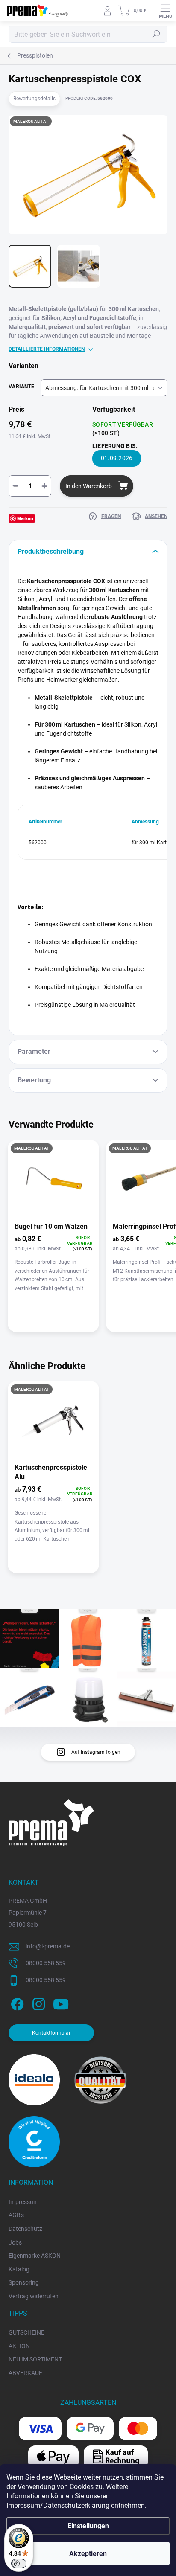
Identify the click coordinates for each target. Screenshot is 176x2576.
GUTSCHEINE (26, 2332)
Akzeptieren (88, 2554)
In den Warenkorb (89, 486)
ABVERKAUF (25, 2373)
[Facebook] (16, 2003)
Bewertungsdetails (34, 99)
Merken (25, 518)
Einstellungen (88, 2526)
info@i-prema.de (48, 1946)
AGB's (16, 2215)
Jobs (15, 2242)
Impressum (23, 2202)
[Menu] (165, 11)
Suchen (156, 34)
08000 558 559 (46, 1963)
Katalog (19, 2269)
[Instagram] (37, 2003)
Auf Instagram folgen (96, 1752)
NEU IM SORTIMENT (35, 2359)
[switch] (19, 2564)
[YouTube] (61, 2003)
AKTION (19, 2346)
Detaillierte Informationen (47, 349)
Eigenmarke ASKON (35, 2256)
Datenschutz (25, 2229)
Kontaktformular (51, 2033)
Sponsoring (24, 2282)
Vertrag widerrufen (34, 2296)
